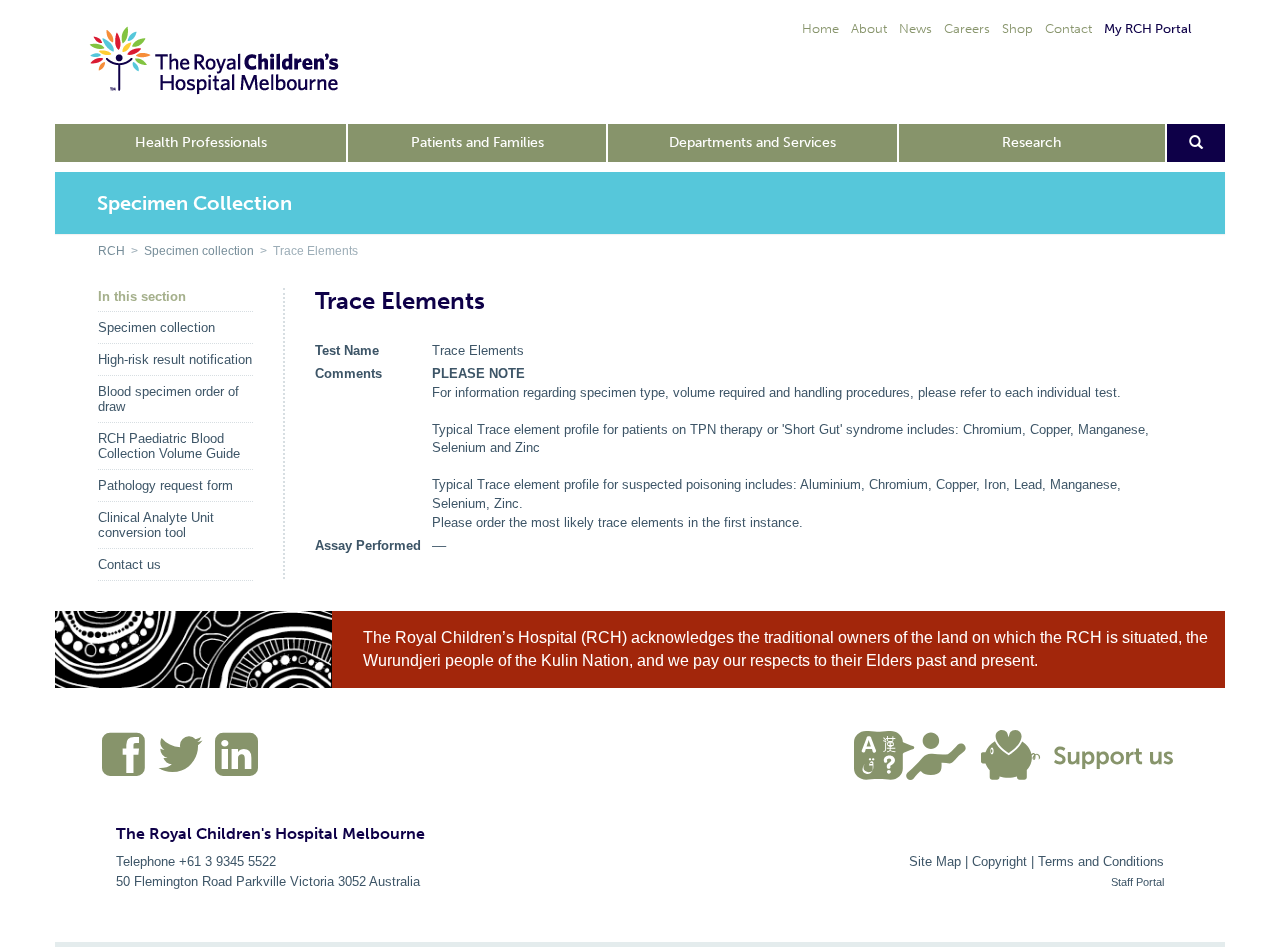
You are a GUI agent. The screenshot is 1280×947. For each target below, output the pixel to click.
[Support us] (1082, 753)
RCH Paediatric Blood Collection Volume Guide (169, 446)
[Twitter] (181, 762)
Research (1031, 142)
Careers (967, 28)
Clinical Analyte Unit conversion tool (156, 525)
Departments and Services (752, 142)
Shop (1017, 28)
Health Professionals (201, 142)
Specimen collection (199, 251)
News (915, 28)
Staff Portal (1137, 882)
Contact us (129, 564)
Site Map (935, 861)
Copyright (999, 861)
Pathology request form (165, 485)
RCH (111, 251)
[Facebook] (124, 762)
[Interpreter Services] (917, 753)
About (869, 28)
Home (820, 28)
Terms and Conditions (1101, 861)
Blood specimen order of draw (168, 399)
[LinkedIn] (234, 762)
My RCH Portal (1147, 28)
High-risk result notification (175, 359)
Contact (1068, 28)
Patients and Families (477, 142)
